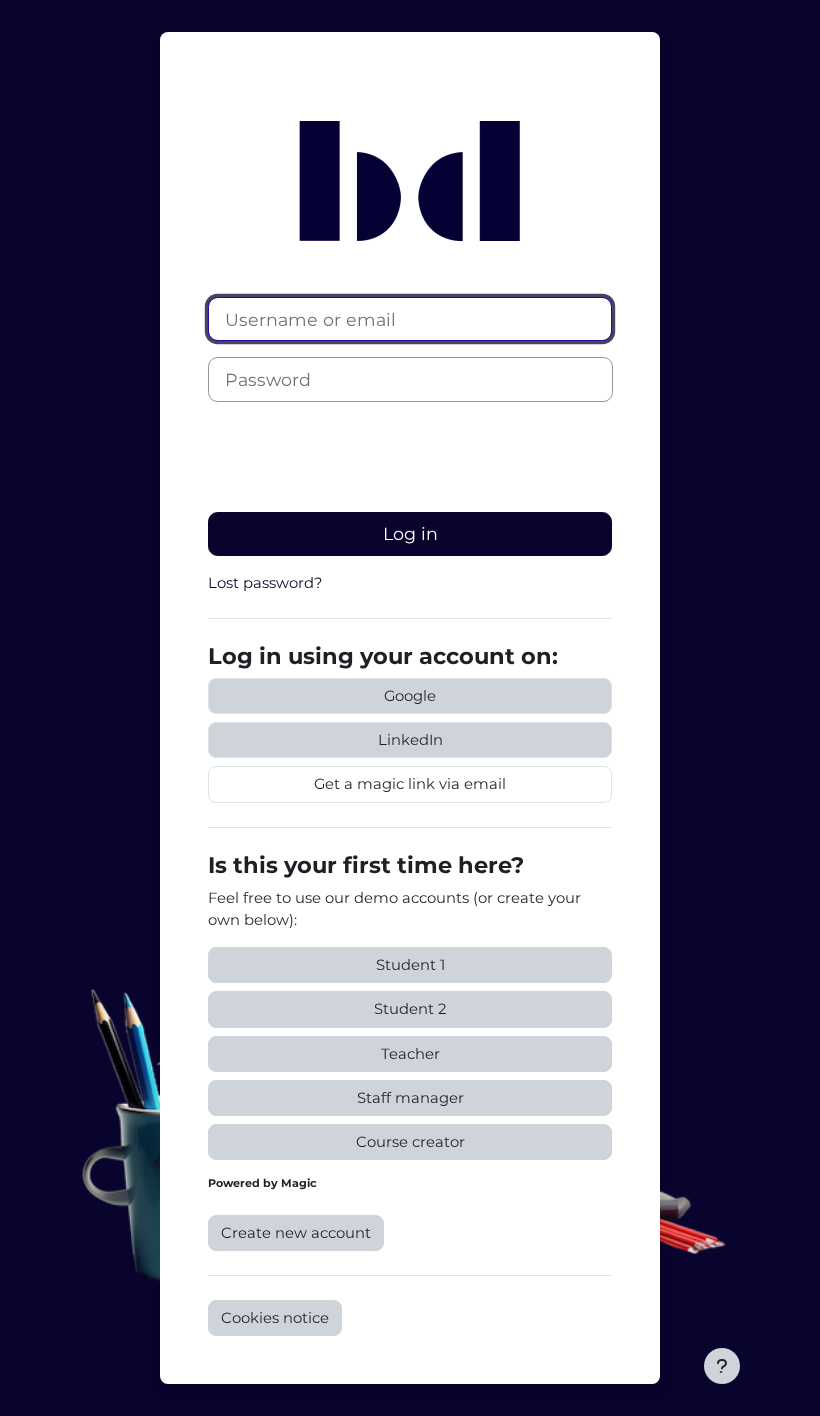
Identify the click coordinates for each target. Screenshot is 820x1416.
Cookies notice (275, 1318)
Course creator (410, 1142)
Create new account (296, 1233)
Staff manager (410, 1098)
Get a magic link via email (410, 784)
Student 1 (410, 965)
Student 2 (410, 1009)
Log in (410, 533)
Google (410, 696)
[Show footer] (722, 1366)
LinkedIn (410, 740)
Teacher (410, 1054)
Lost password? (265, 583)
